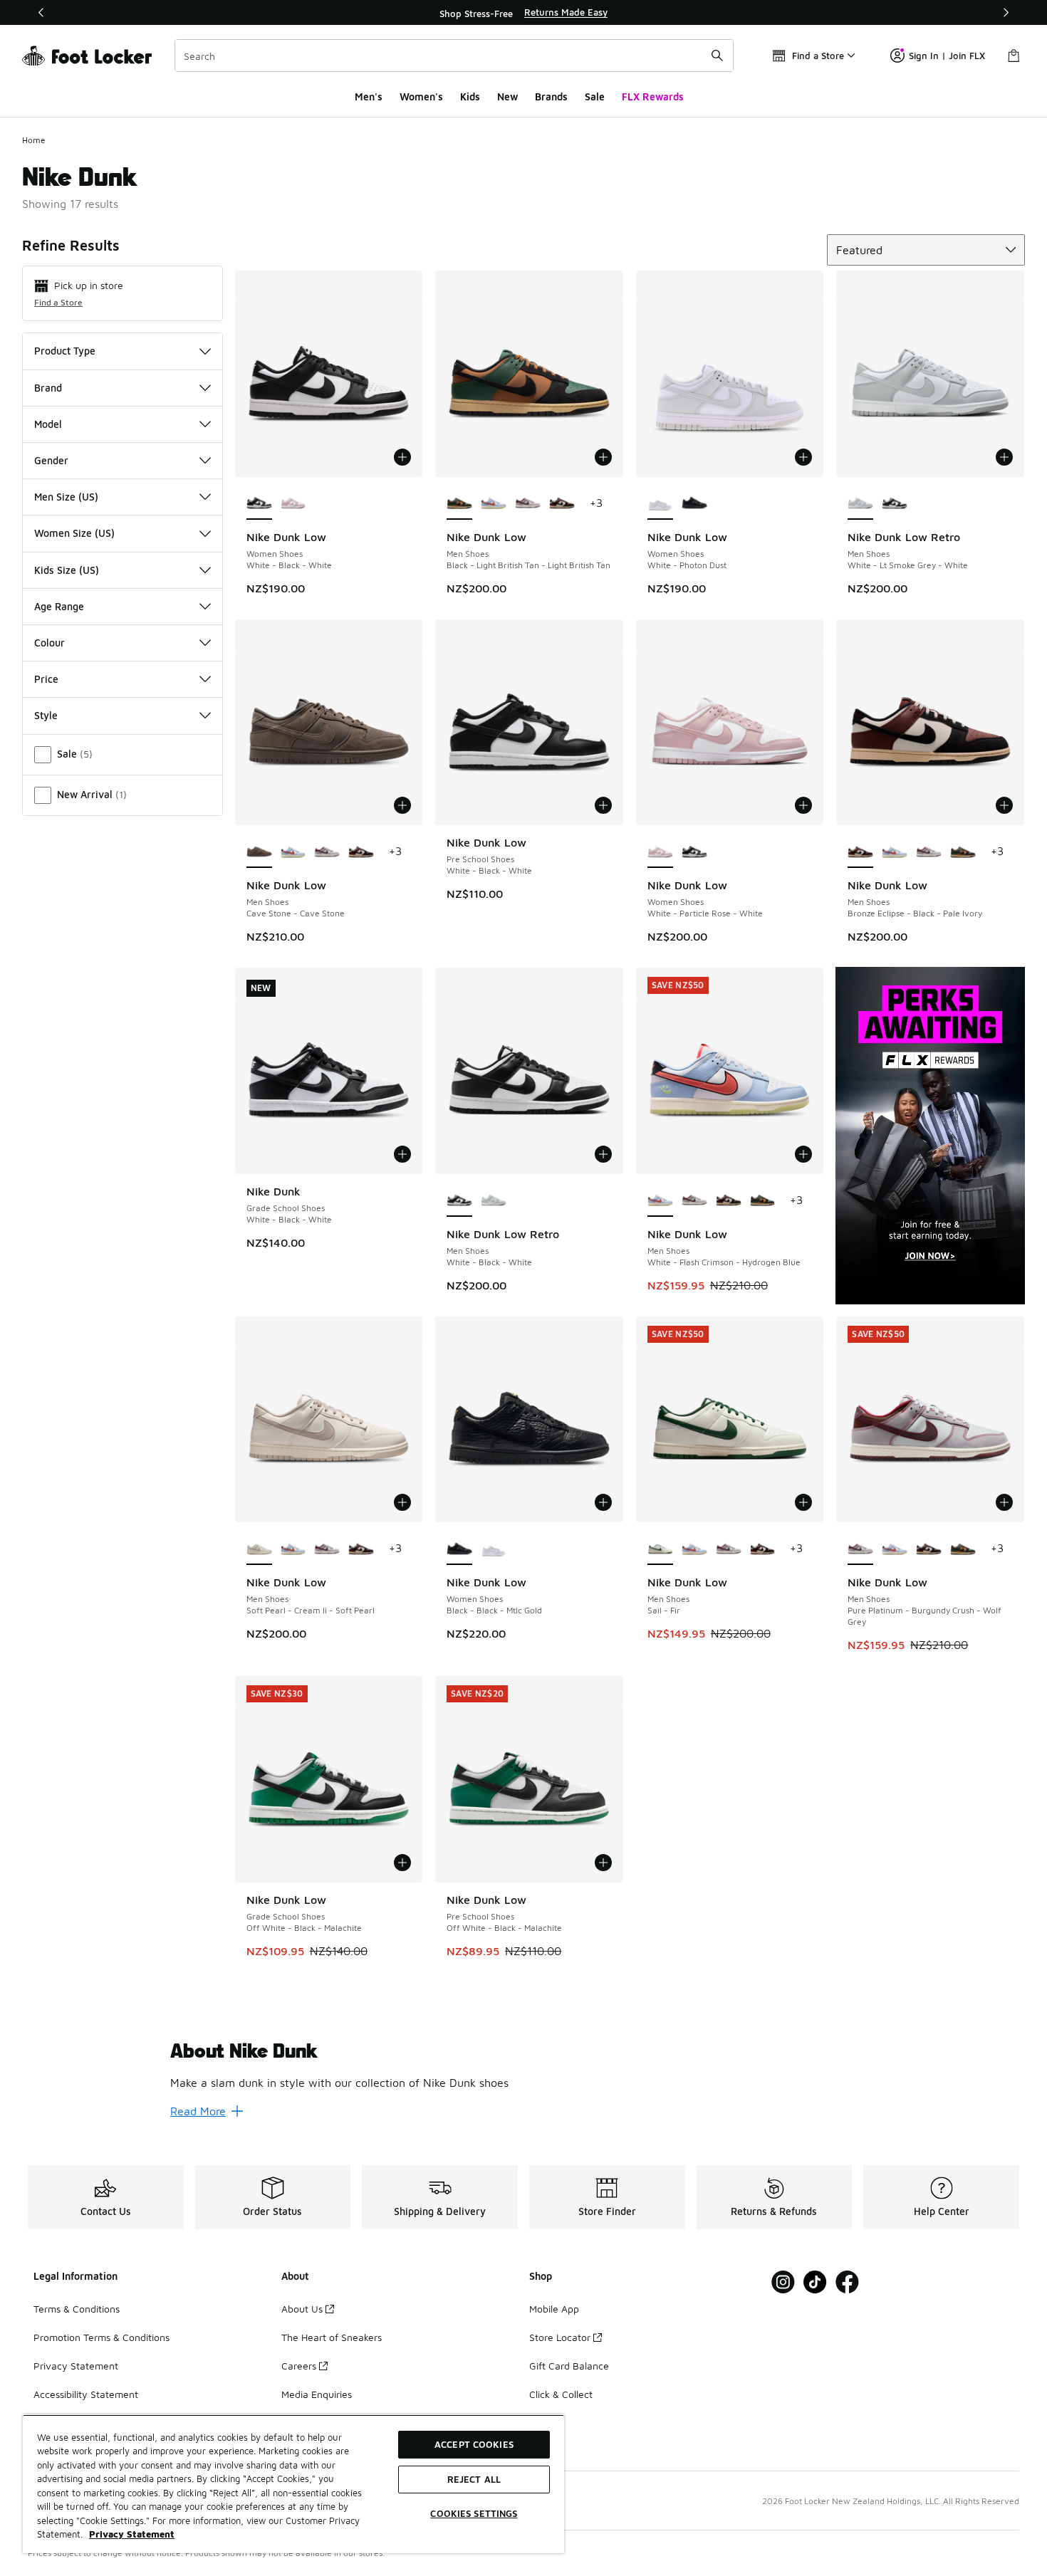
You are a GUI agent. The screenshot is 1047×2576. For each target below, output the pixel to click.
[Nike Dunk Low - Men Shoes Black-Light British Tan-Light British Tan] (963, 852)
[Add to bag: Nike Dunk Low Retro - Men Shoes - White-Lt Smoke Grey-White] (1004, 457)
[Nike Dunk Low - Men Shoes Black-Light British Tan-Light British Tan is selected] (459, 504)
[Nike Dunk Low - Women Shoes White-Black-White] (694, 852)
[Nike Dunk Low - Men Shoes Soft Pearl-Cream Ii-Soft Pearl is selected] (259, 1549)
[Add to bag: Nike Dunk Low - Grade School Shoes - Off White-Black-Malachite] (402, 1863)
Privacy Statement (76, 2366)
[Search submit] (717, 56)
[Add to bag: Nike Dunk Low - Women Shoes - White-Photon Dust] (803, 457)
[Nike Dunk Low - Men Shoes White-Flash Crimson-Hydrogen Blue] (494, 504)
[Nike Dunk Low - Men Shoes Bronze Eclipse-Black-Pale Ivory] (562, 504)
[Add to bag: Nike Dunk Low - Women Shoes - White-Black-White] (402, 457)
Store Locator (560, 2337)
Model (48, 424)
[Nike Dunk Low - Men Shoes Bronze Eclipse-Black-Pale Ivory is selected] (860, 852)
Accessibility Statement (86, 2394)
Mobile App (554, 2309)
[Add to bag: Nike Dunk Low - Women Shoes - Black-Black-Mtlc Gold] (603, 1502)
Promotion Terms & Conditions (101, 2337)
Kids (470, 96)
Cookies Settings (474, 2513)
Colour (50, 643)
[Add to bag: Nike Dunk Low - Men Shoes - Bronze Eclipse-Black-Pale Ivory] (1004, 805)
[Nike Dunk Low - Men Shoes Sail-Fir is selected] (660, 1549)
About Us (302, 2309)
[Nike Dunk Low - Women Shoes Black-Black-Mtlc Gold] (694, 504)
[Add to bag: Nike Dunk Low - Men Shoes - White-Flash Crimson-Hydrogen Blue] (803, 1154)
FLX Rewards (653, 96)
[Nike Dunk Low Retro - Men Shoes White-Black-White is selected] (459, 1201)
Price (46, 679)
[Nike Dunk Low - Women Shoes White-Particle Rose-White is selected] (660, 852)
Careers (299, 2366)
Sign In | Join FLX (947, 56)
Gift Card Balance (569, 2366)
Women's (421, 96)
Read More (198, 2111)
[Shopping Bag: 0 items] (1014, 56)
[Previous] (41, 12)
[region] (523, 13)
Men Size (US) (66, 497)
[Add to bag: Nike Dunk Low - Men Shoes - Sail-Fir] (803, 1502)
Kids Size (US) (67, 570)
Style (46, 715)
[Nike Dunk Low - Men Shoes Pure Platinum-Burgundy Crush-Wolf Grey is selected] (860, 1549)
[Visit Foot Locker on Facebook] (847, 2282)
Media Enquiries (317, 2394)
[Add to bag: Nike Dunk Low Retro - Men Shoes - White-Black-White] (603, 1154)
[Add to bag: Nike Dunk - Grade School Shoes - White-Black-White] (402, 1154)
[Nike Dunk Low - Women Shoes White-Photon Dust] (494, 1549)
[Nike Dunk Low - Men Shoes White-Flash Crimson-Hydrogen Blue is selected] (660, 1201)
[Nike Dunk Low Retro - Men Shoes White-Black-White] (895, 504)
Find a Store (58, 302)
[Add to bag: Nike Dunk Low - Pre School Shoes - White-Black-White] (603, 805)
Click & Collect (561, 2394)
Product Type (65, 351)
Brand (48, 388)
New (507, 96)
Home (34, 140)
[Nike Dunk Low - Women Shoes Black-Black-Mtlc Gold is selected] (459, 1549)
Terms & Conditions (77, 2309)
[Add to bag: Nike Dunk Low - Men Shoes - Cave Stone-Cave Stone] (402, 805)
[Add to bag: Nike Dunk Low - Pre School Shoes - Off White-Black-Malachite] (603, 1863)
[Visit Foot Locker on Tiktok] (815, 2282)
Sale (595, 96)
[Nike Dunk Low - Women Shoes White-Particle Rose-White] (293, 504)
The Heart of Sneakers (332, 2337)
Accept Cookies (474, 2444)
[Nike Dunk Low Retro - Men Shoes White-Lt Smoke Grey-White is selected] (860, 504)
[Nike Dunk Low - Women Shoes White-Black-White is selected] (259, 504)
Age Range (59, 606)
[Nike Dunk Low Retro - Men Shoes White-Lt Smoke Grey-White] (494, 1201)
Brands (551, 96)
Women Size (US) (74, 533)
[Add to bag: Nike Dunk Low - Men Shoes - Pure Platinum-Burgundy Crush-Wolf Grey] (1004, 1502)
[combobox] (454, 56)
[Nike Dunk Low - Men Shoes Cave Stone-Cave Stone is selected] (259, 852)
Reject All (474, 2479)
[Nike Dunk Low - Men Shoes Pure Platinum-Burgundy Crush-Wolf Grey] (528, 504)
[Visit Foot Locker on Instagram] (783, 2282)
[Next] (1006, 12)
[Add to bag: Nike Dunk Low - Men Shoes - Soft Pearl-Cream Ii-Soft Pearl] (402, 1502)
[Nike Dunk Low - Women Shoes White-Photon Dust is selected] (660, 504)
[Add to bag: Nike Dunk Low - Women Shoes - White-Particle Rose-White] (803, 805)
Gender (51, 460)
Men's (369, 96)
